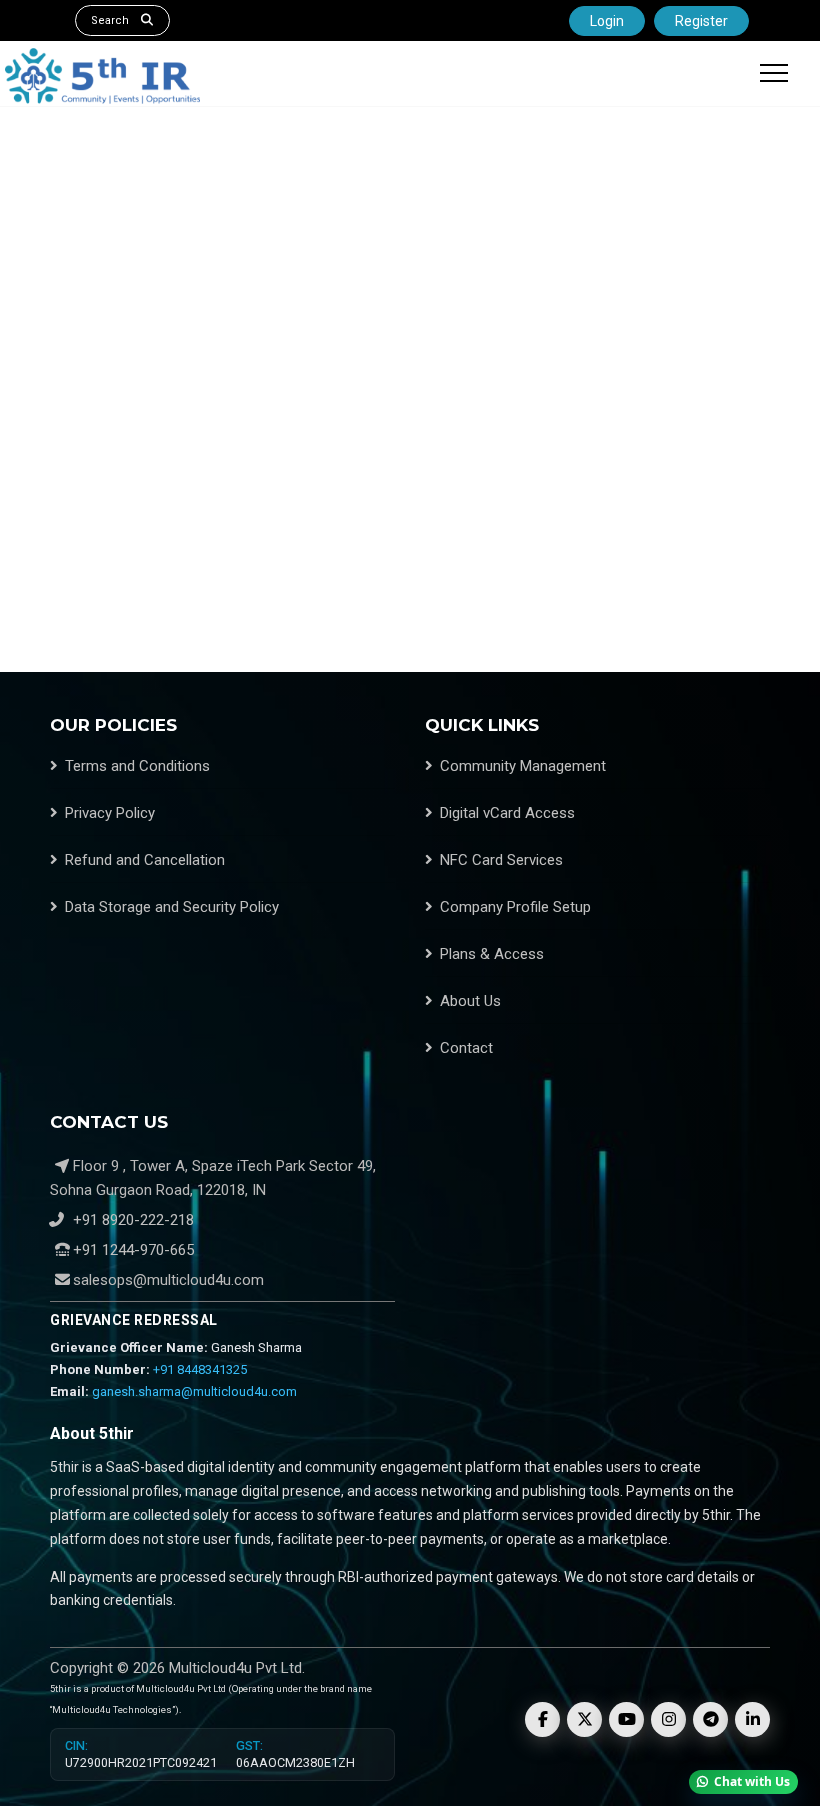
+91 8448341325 (200, 1369)
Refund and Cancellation (145, 860)
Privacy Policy (110, 813)
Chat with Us (752, 1781)
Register (701, 21)
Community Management (523, 766)
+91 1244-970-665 (131, 1250)
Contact (466, 1048)
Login (607, 21)
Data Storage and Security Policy (172, 907)
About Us (470, 1001)
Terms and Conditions (137, 766)
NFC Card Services (501, 860)
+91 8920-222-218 (131, 1220)
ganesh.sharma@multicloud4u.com (194, 1391)
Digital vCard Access (507, 813)
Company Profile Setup (515, 907)
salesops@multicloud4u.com (168, 1280)
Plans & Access (492, 954)
